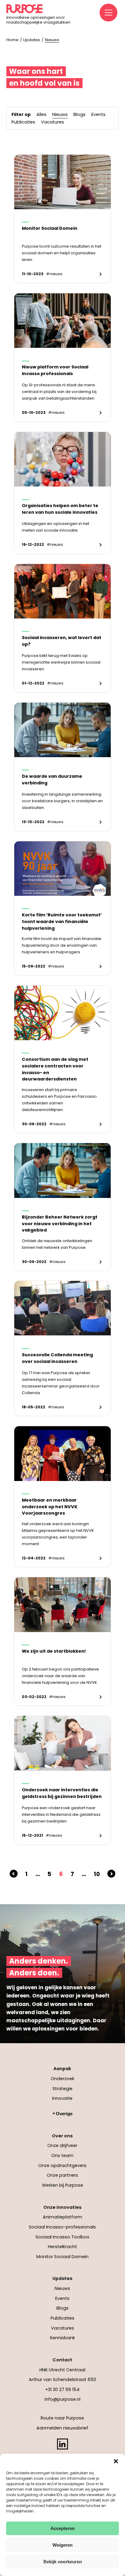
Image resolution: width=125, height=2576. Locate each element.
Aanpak (62, 2069)
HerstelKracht (62, 2247)
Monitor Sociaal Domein (62, 2257)
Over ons (62, 2136)
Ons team (62, 2155)
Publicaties (62, 2318)
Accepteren (62, 2528)
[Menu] (109, 13)
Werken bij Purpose (62, 2185)
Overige (64, 2114)
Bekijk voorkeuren (63, 2562)
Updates (62, 2278)
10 (97, 1874)
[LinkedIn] (62, 2444)
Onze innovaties (62, 2207)
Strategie (62, 2089)
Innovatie (62, 2098)
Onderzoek (62, 2079)
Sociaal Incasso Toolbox (62, 2237)
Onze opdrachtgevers (62, 2165)
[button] (116, 2461)
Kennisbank (62, 2338)
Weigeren (62, 2545)
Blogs (62, 2308)
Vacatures (62, 2328)
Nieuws (62, 2288)
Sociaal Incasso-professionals (62, 2227)
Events (62, 2298)
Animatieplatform (62, 2217)
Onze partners (62, 2175)
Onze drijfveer (62, 2146)
